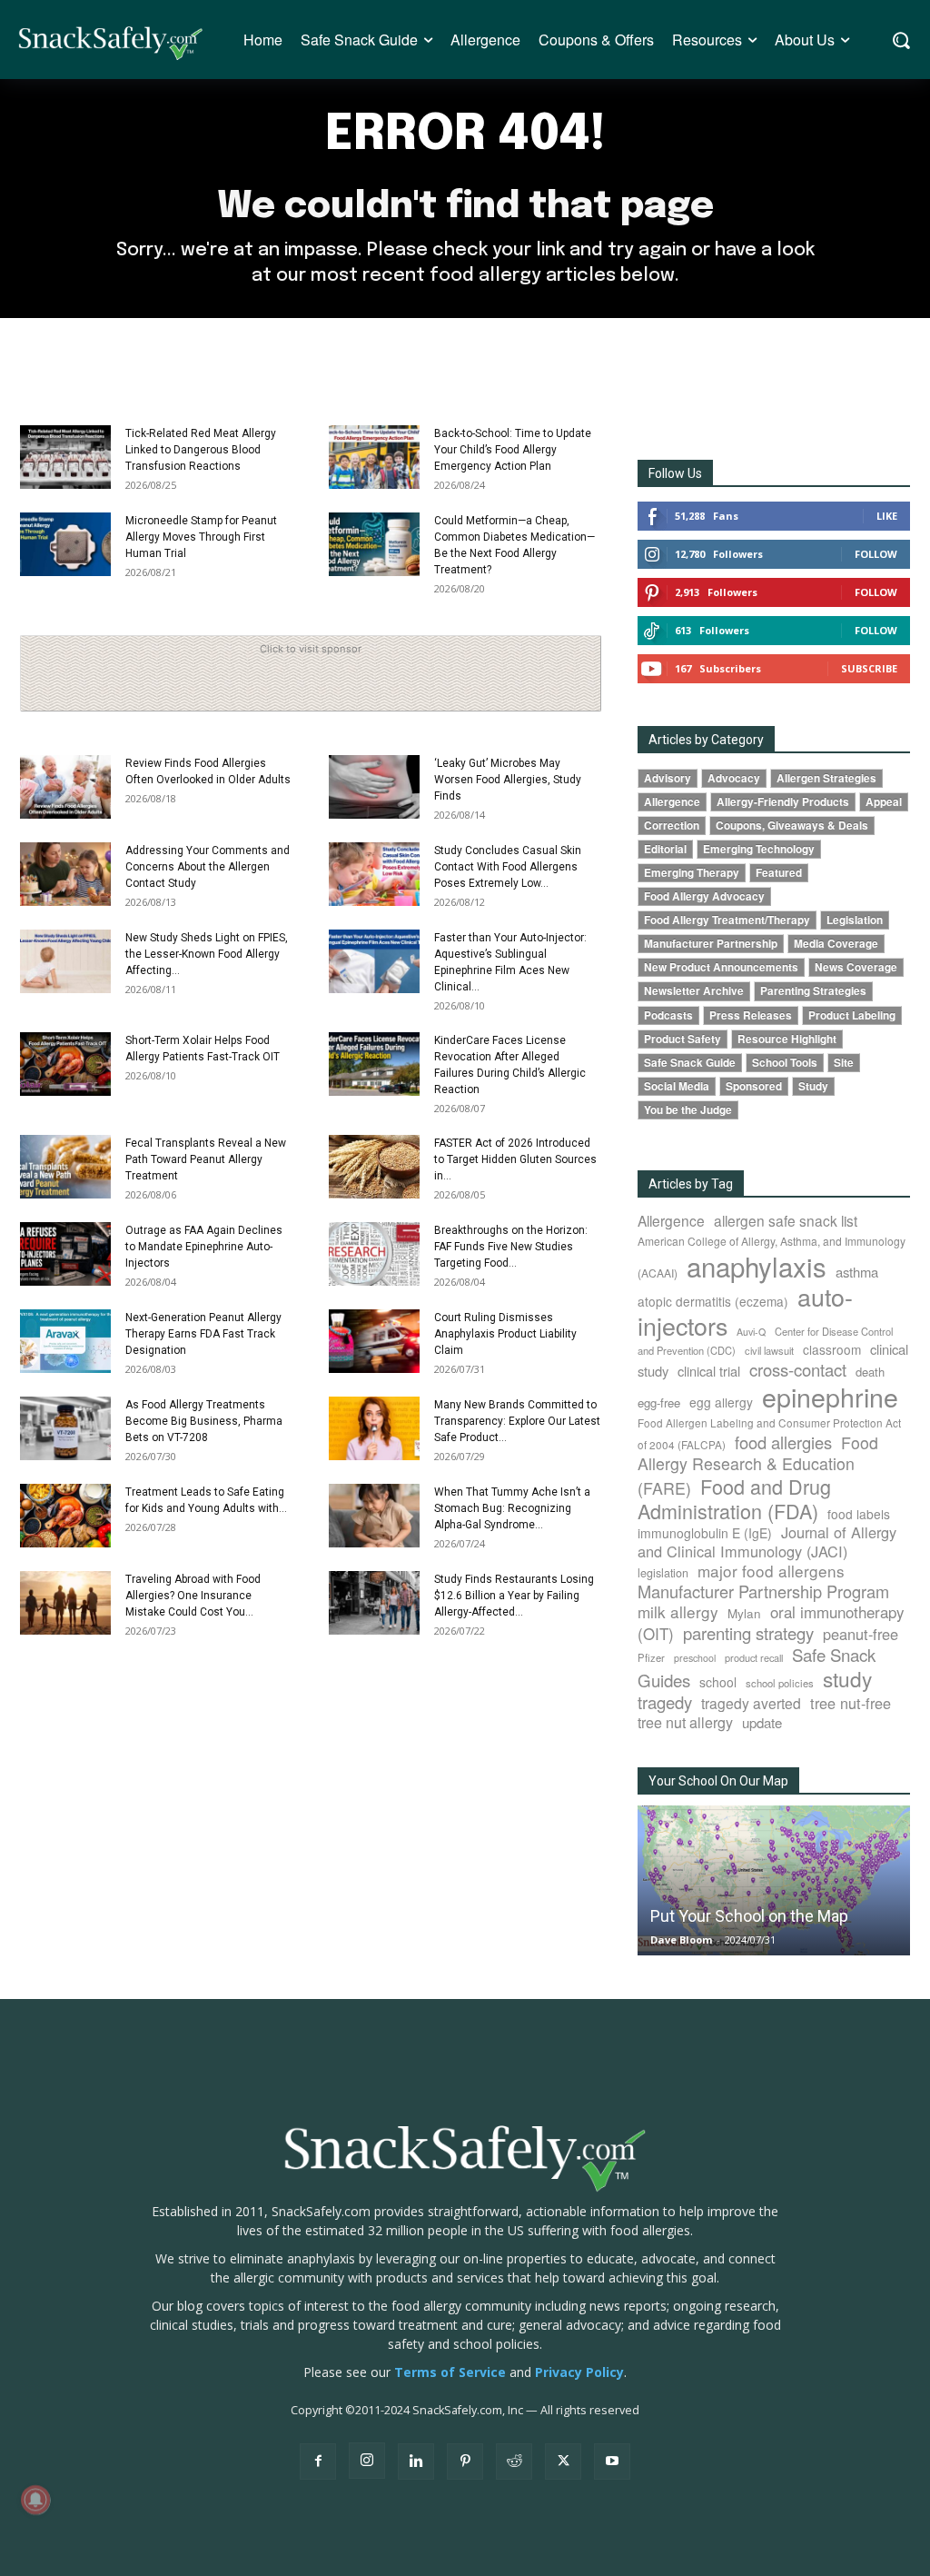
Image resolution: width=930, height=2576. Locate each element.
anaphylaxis (757, 1266)
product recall (754, 1657)
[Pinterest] (465, 2462)
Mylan (744, 1613)
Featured (779, 873)
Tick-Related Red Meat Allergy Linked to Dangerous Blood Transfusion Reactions (201, 450)
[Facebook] (318, 2462)
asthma (857, 1272)
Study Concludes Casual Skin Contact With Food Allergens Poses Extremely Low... (508, 867)
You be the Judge (688, 1110)
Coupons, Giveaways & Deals (792, 826)
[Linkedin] (416, 2462)
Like (887, 516)
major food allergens (771, 1571)
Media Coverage (836, 944)
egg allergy (721, 1402)
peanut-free (861, 1634)
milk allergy (678, 1611)
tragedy (665, 1702)
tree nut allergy (685, 1722)
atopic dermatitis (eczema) (713, 1301)
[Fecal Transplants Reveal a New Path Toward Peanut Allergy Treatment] (65, 1167)
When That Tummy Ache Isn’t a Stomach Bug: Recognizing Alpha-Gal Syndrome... (512, 1508)
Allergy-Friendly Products (783, 802)
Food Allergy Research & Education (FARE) (758, 1465)
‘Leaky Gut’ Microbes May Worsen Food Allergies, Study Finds (508, 780)
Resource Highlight (787, 1039)
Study (813, 1086)
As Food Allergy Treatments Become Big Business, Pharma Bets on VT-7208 (204, 1421)
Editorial (665, 849)
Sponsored (754, 1086)
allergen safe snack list (786, 1220)
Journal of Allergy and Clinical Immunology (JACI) (767, 1542)
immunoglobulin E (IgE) (705, 1533)
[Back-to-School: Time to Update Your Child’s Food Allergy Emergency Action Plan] (374, 457)
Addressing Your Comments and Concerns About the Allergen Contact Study (208, 867)
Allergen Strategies (826, 778)
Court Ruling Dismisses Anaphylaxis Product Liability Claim (505, 1334)
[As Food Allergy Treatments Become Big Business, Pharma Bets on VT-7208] (65, 1428)
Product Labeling (852, 1015)
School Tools (785, 1063)
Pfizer (651, 1657)
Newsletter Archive (694, 991)
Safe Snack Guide (690, 1063)
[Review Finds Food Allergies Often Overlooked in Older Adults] (65, 787)
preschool (695, 1658)
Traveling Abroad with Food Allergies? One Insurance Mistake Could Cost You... (193, 1596)
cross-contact (798, 1369)
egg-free (659, 1402)
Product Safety (683, 1039)
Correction (672, 826)
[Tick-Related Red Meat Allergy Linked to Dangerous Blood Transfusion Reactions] (65, 457)
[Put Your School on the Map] (774, 1881)
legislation (663, 1573)
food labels (859, 1514)
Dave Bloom (681, 1939)
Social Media (677, 1086)
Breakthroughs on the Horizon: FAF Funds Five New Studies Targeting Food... (511, 1247)
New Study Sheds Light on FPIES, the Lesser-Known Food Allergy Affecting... (207, 954)
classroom (832, 1349)
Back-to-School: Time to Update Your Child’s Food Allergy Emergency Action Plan (513, 450)
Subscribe (869, 668)
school (718, 1682)
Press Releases (751, 1015)
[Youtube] (612, 2462)
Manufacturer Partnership (711, 944)
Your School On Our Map (718, 1781)
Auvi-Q (751, 1332)
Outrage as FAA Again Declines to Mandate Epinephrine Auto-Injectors (204, 1247)
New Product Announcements (721, 967)
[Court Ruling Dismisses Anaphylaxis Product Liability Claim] (374, 1341)
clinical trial (709, 1371)
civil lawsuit (769, 1350)
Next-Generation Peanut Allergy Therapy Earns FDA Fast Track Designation (203, 1334)
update (762, 1722)
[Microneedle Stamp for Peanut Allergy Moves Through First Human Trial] (65, 544)
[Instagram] (367, 2461)
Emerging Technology (759, 849)
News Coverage (856, 967)
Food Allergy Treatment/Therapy (727, 920)
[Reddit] (514, 2462)
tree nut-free (851, 1703)
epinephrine (830, 1396)
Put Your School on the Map (749, 1916)
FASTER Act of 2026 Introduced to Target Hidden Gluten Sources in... (515, 1159)
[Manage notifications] (35, 2500)
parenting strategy (748, 1633)
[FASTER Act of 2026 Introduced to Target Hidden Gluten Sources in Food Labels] (374, 1167)
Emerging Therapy (692, 873)
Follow (876, 554)
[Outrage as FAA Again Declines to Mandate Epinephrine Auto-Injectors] (65, 1254)
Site (844, 1063)
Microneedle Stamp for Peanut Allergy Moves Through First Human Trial (201, 537)
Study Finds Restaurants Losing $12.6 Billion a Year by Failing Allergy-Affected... (514, 1596)
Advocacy (734, 778)
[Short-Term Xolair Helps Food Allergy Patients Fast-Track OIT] (65, 1064)
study (847, 1678)
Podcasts (668, 1015)
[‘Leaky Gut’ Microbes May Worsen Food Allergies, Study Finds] (374, 787)
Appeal (884, 802)
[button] (900, 40)
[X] (563, 2462)
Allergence (672, 802)
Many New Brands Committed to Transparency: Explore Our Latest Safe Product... (517, 1421)
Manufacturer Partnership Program (763, 1591)
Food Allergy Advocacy (704, 896)
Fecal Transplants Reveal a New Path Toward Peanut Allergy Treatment (206, 1159)
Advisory (668, 778)
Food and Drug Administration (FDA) (734, 1498)
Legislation (855, 920)
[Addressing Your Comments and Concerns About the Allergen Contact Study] (65, 874)
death (870, 1372)
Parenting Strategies (813, 991)
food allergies (783, 1442)
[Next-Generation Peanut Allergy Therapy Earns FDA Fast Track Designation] (65, 1341)
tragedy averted (751, 1703)
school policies (780, 1683)
